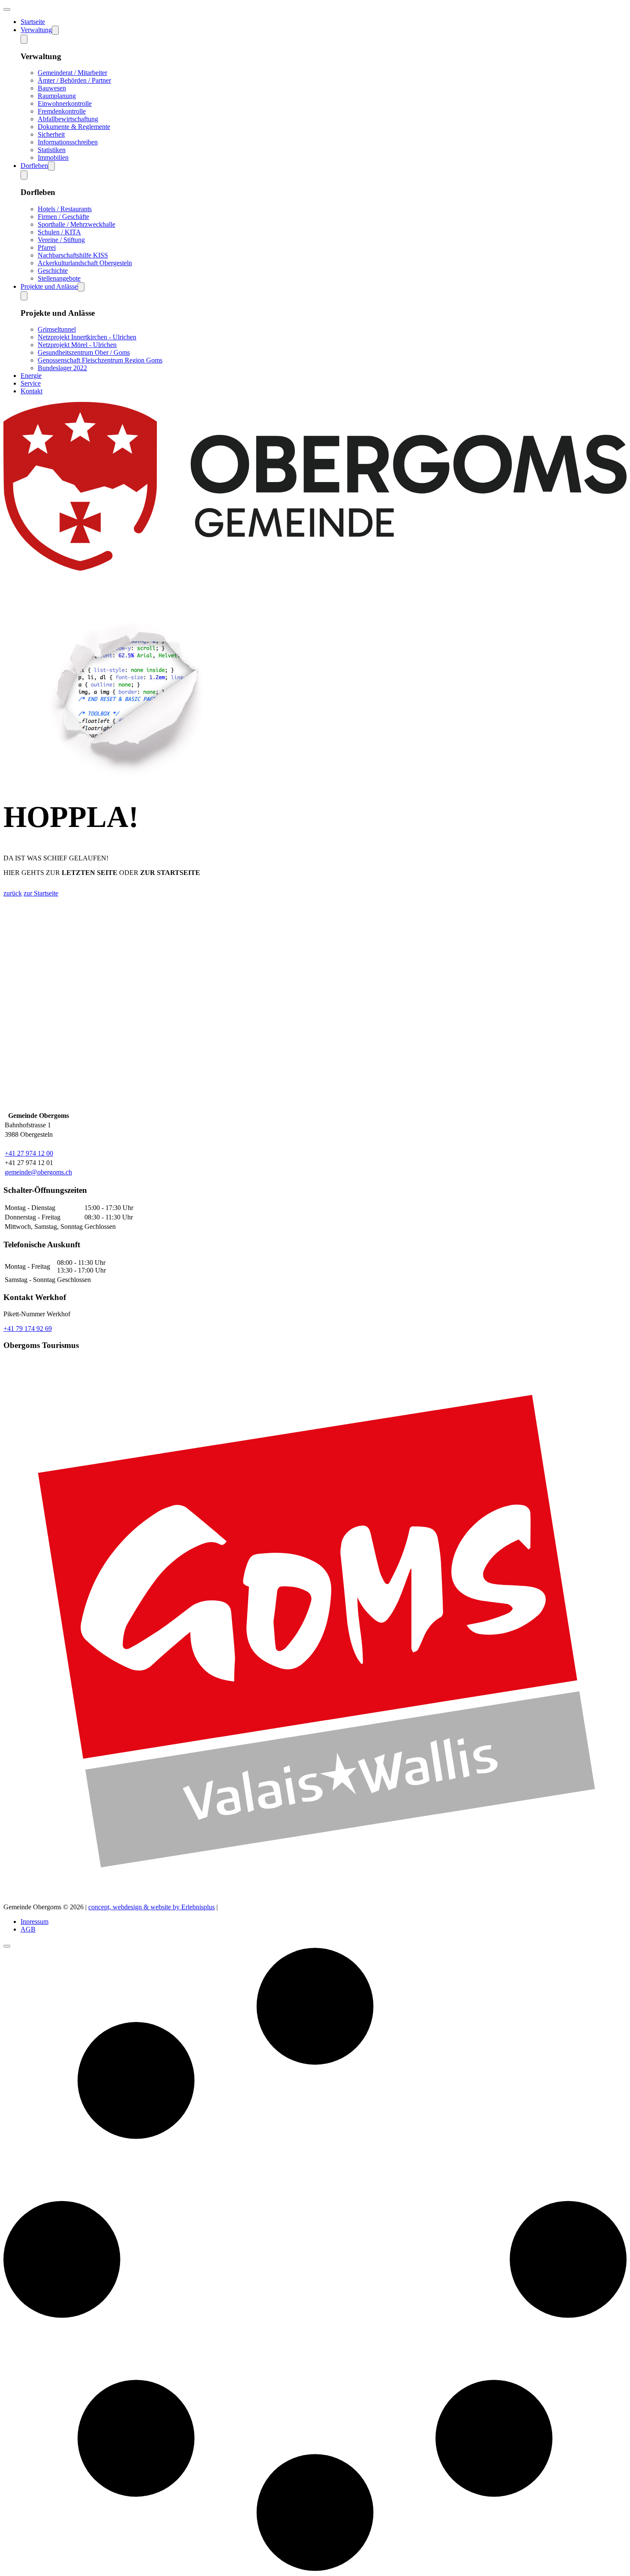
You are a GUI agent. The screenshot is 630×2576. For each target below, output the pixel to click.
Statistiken (52, 150)
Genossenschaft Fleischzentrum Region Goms (100, 360)
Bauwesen (52, 88)
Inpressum (34, 1922)
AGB (28, 1929)
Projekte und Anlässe (49, 286)
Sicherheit (51, 134)
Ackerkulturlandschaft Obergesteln (85, 263)
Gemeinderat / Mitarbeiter (72, 73)
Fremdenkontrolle (62, 111)
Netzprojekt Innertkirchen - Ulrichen (87, 337)
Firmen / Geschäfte (63, 217)
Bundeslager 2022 (62, 368)
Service (31, 383)
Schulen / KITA (59, 232)
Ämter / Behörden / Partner (74, 80)
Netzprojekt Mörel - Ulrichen (77, 345)
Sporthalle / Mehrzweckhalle (76, 224)
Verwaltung (36, 30)
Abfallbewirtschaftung (68, 119)
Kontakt (31, 391)
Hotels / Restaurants (65, 209)
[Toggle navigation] (7, 9)
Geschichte (53, 271)
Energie (31, 376)
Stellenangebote (59, 278)
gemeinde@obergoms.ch (38, 1172)
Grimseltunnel (57, 329)
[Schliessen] (7, 1946)
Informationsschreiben (68, 142)
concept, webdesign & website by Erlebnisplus (151, 1907)
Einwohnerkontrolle (65, 103)
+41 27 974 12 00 (29, 1153)
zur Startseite (41, 893)
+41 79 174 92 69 (28, 1328)
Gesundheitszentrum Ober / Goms (84, 352)
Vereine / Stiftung (61, 240)
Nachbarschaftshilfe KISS (73, 255)
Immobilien (53, 157)
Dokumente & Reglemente (74, 127)
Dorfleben (34, 166)
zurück (13, 893)
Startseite (33, 22)
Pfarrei (47, 247)
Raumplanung (57, 96)
